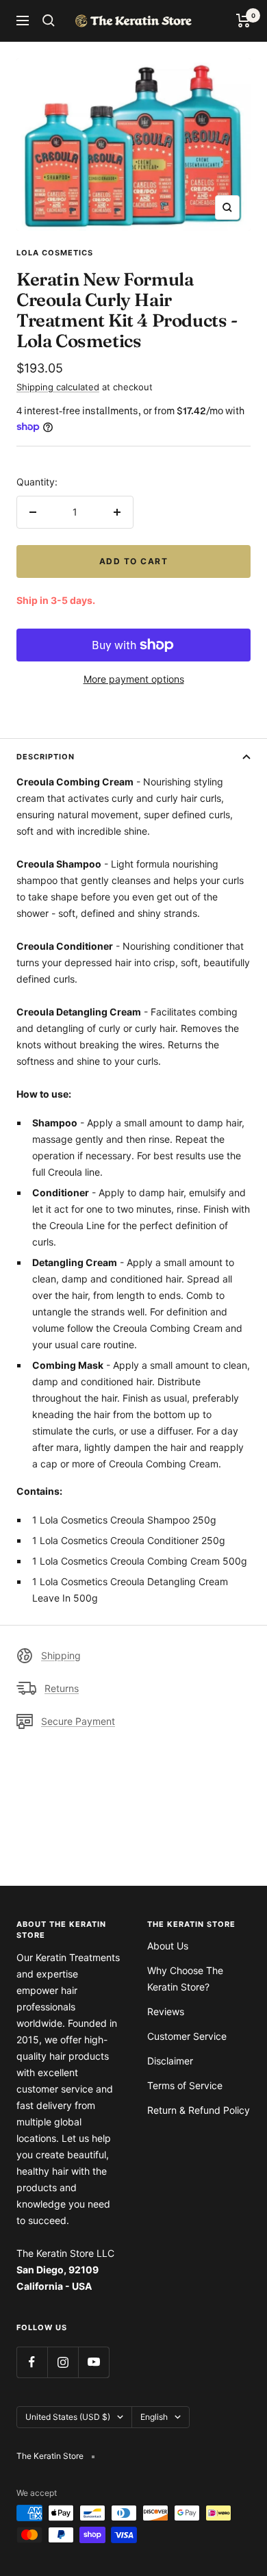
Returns (62, 1688)
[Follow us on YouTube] (93, 2362)
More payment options (134, 679)
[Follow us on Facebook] (32, 2362)
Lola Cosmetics (55, 253)
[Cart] (243, 21)
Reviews (166, 2011)
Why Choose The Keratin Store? (185, 1979)
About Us (168, 1946)
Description (46, 757)
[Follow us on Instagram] (63, 2362)
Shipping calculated (58, 387)
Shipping (61, 1655)
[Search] (49, 21)
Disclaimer (170, 2061)
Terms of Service (185, 2085)
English (154, 2417)
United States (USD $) (68, 2417)
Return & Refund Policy (199, 2110)
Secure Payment (78, 1721)
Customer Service (187, 2036)
